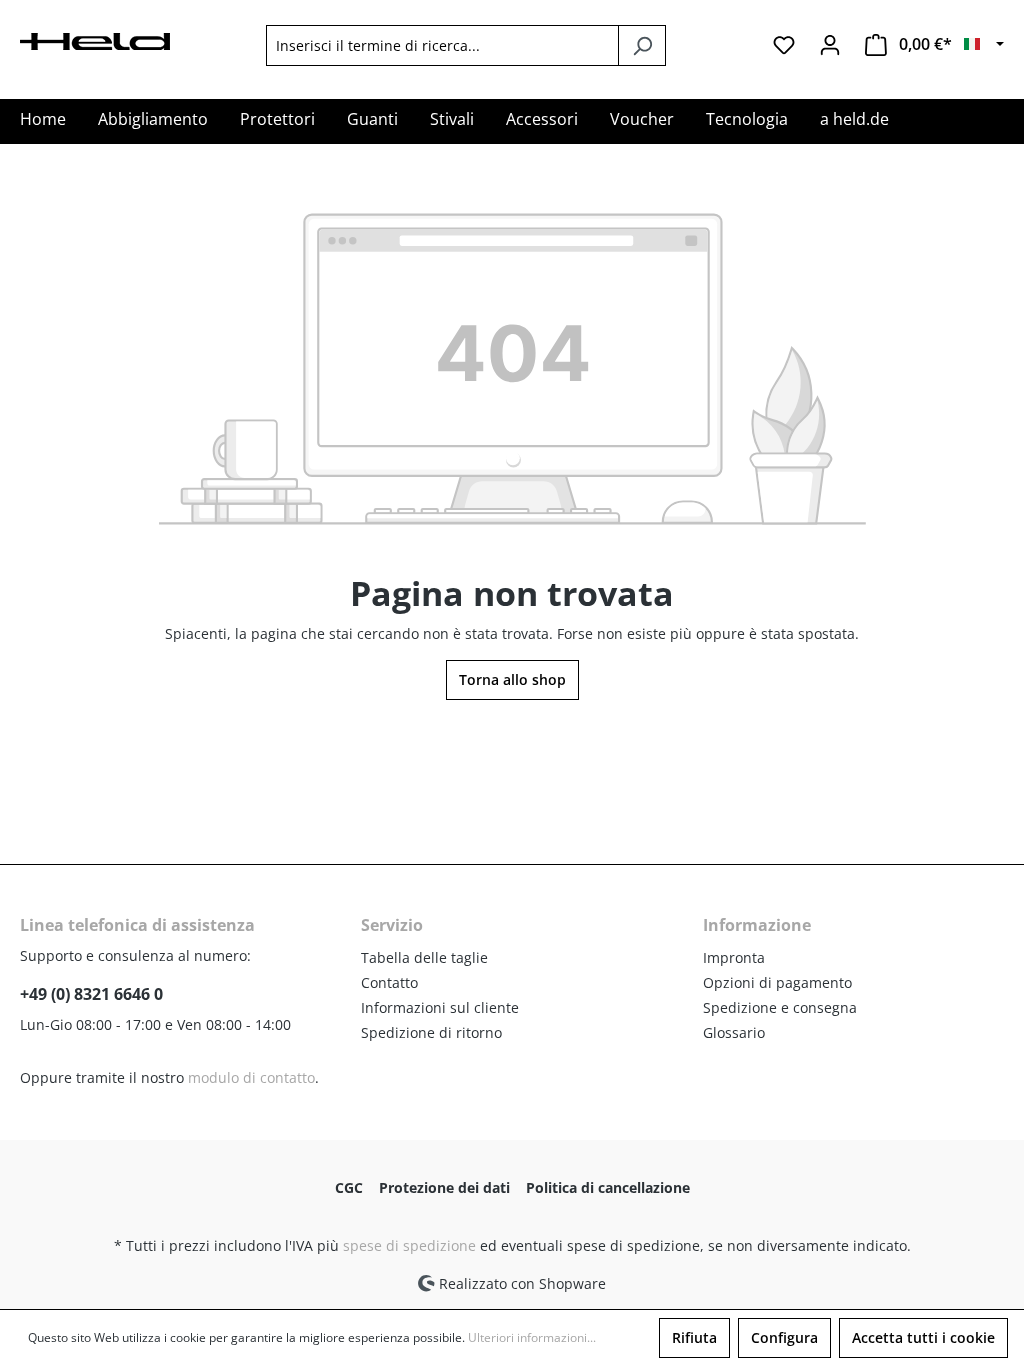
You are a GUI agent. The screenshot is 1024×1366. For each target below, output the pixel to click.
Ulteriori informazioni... (532, 1337)
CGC (349, 1187)
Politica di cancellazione (608, 1187)
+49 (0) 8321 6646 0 (91, 994)
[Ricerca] (642, 45)
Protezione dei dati (444, 1187)
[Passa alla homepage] (95, 39)
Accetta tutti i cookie (923, 1337)
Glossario (734, 1032)
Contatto (389, 982)
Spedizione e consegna (780, 1007)
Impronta (734, 957)
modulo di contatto (251, 1077)
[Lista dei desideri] (784, 45)
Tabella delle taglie (424, 957)
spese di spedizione (409, 1245)
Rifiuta (694, 1337)
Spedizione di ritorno (431, 1032)
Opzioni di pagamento (777, 982)
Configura (784, 1337)
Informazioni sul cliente (440, 1007)
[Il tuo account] (830, 45)
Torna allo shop (512, 679)
